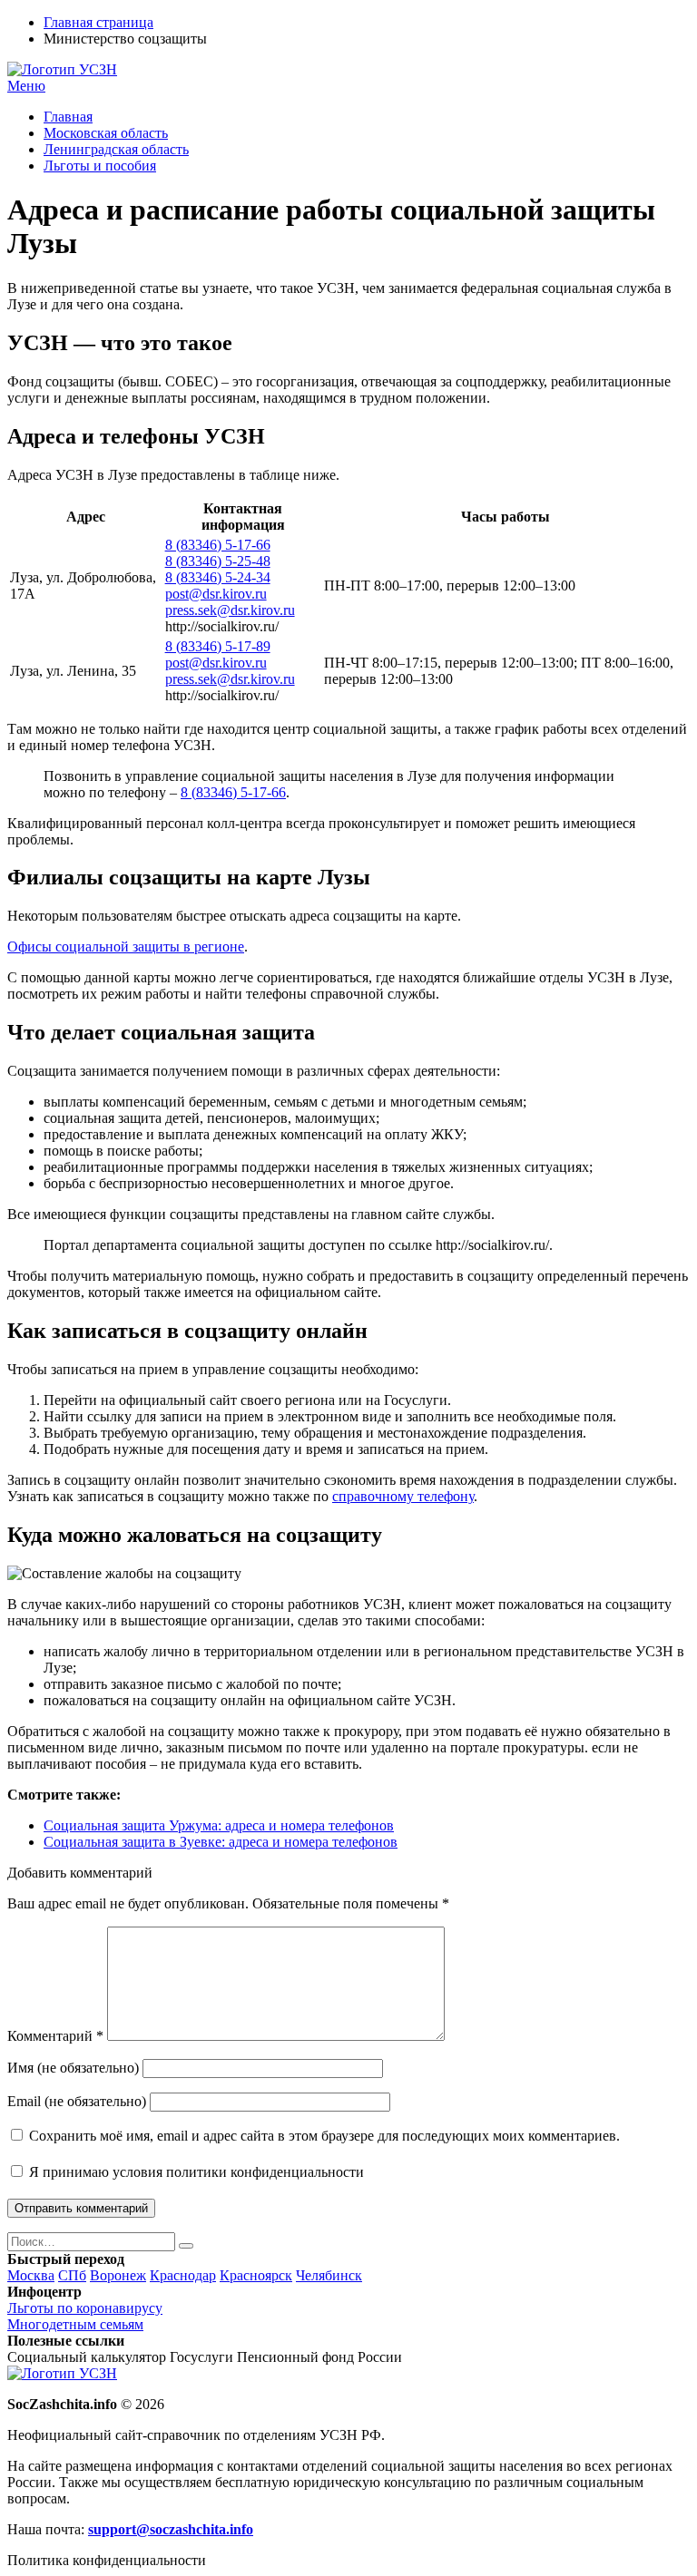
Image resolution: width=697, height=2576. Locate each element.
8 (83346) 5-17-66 (218, 545)
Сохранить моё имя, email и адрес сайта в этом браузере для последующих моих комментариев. (324, 2136)
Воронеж (118, 2275)
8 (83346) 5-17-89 (218, 646)
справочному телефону (403, 1496)
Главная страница (98, 22)
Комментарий (55, 2036)
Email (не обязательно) (77, 2101)
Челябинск (329, 2275)
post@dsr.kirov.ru (216, 594)
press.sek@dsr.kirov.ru (230, 610)
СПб (72, 2275)
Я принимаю (195, 2172)
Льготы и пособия (100, 166)
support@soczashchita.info (171, 2529)
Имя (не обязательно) (73, 2068)
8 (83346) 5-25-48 (218, 561)
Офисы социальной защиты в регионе (126, 946)
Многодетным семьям (75, 2324)
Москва (31, 2275)
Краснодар (183, 2275)
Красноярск (256, 2275)
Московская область (106, 133)
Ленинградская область (116, 149)
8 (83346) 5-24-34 (218, 577)
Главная (68, 117)
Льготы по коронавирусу (85, 2308)
